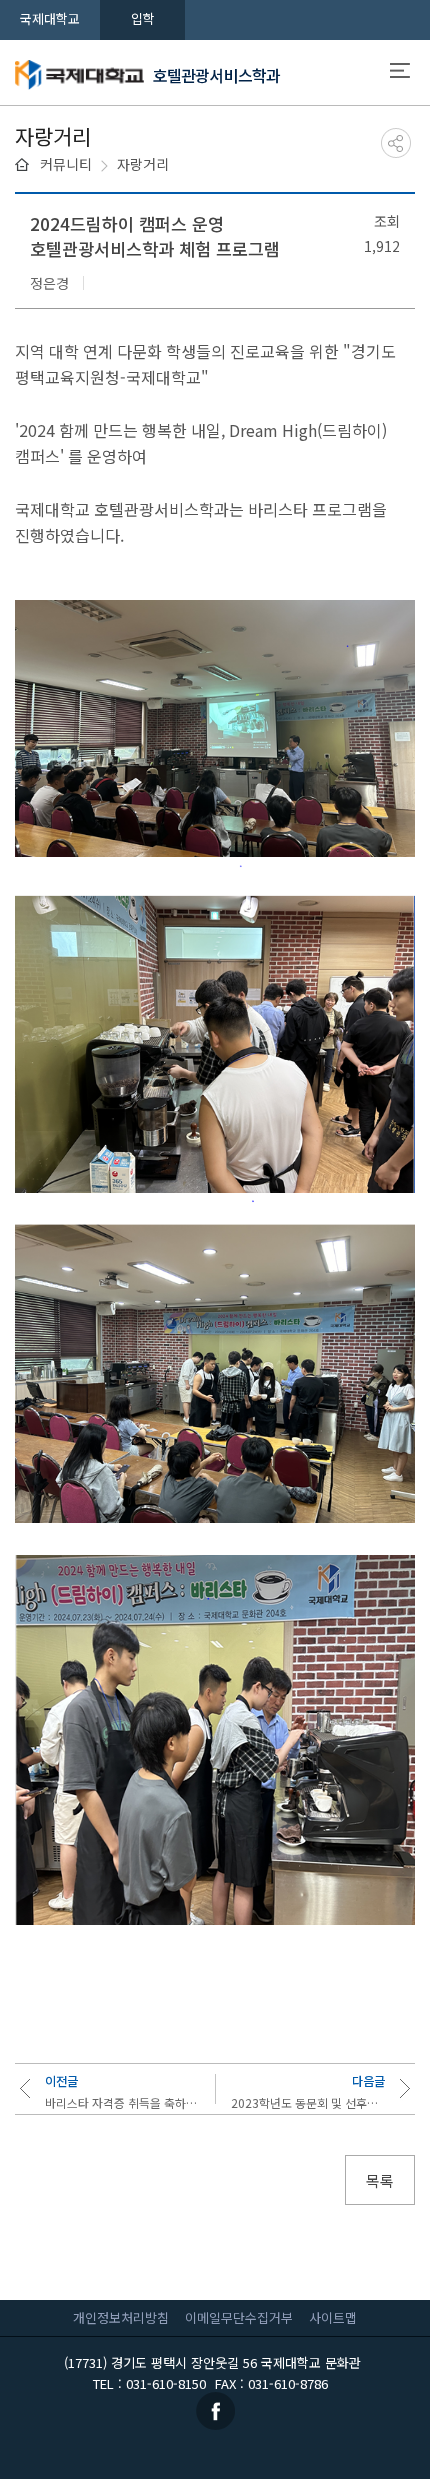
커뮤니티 (66, 164)
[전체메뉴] (400, 73)
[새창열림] (215, 2409)
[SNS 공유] (396, 143)
